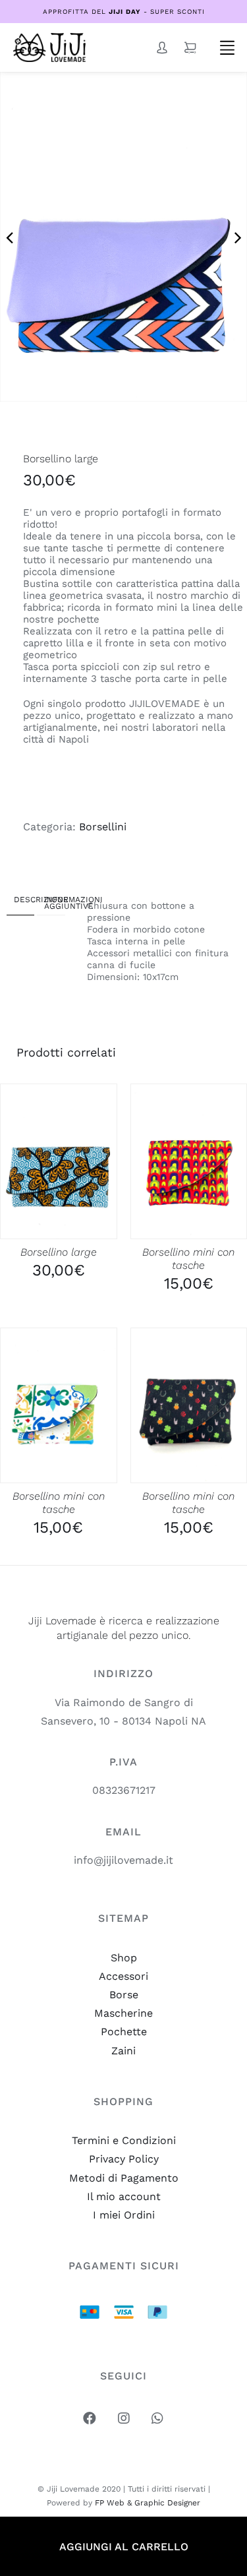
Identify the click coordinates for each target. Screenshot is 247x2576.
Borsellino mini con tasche (188, 1259)
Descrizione (21, 900)
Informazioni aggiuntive (51, 903)
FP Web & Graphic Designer (148, 2503)
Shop (124, 1958)
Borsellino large (59, 1252)
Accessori (123, 1976)
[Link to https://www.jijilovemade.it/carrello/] (190, 47)
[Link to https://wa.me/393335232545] (157, 2418)
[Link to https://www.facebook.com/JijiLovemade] (90, 2418)
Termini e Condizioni (124, 2140)
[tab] (20, 902)
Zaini (123, 2051)
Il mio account (124, 2196)
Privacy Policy (124, 2159)
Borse (124, 1995)
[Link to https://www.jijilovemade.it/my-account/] (162, 47)
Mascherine (123, 2013)
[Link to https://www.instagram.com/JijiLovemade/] (124, 2418)
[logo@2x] (49, 38)
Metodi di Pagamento (124, 2178)
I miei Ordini (124, 2215)
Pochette (124, 2032)
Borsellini (103, 827)
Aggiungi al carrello (124, 2547)
